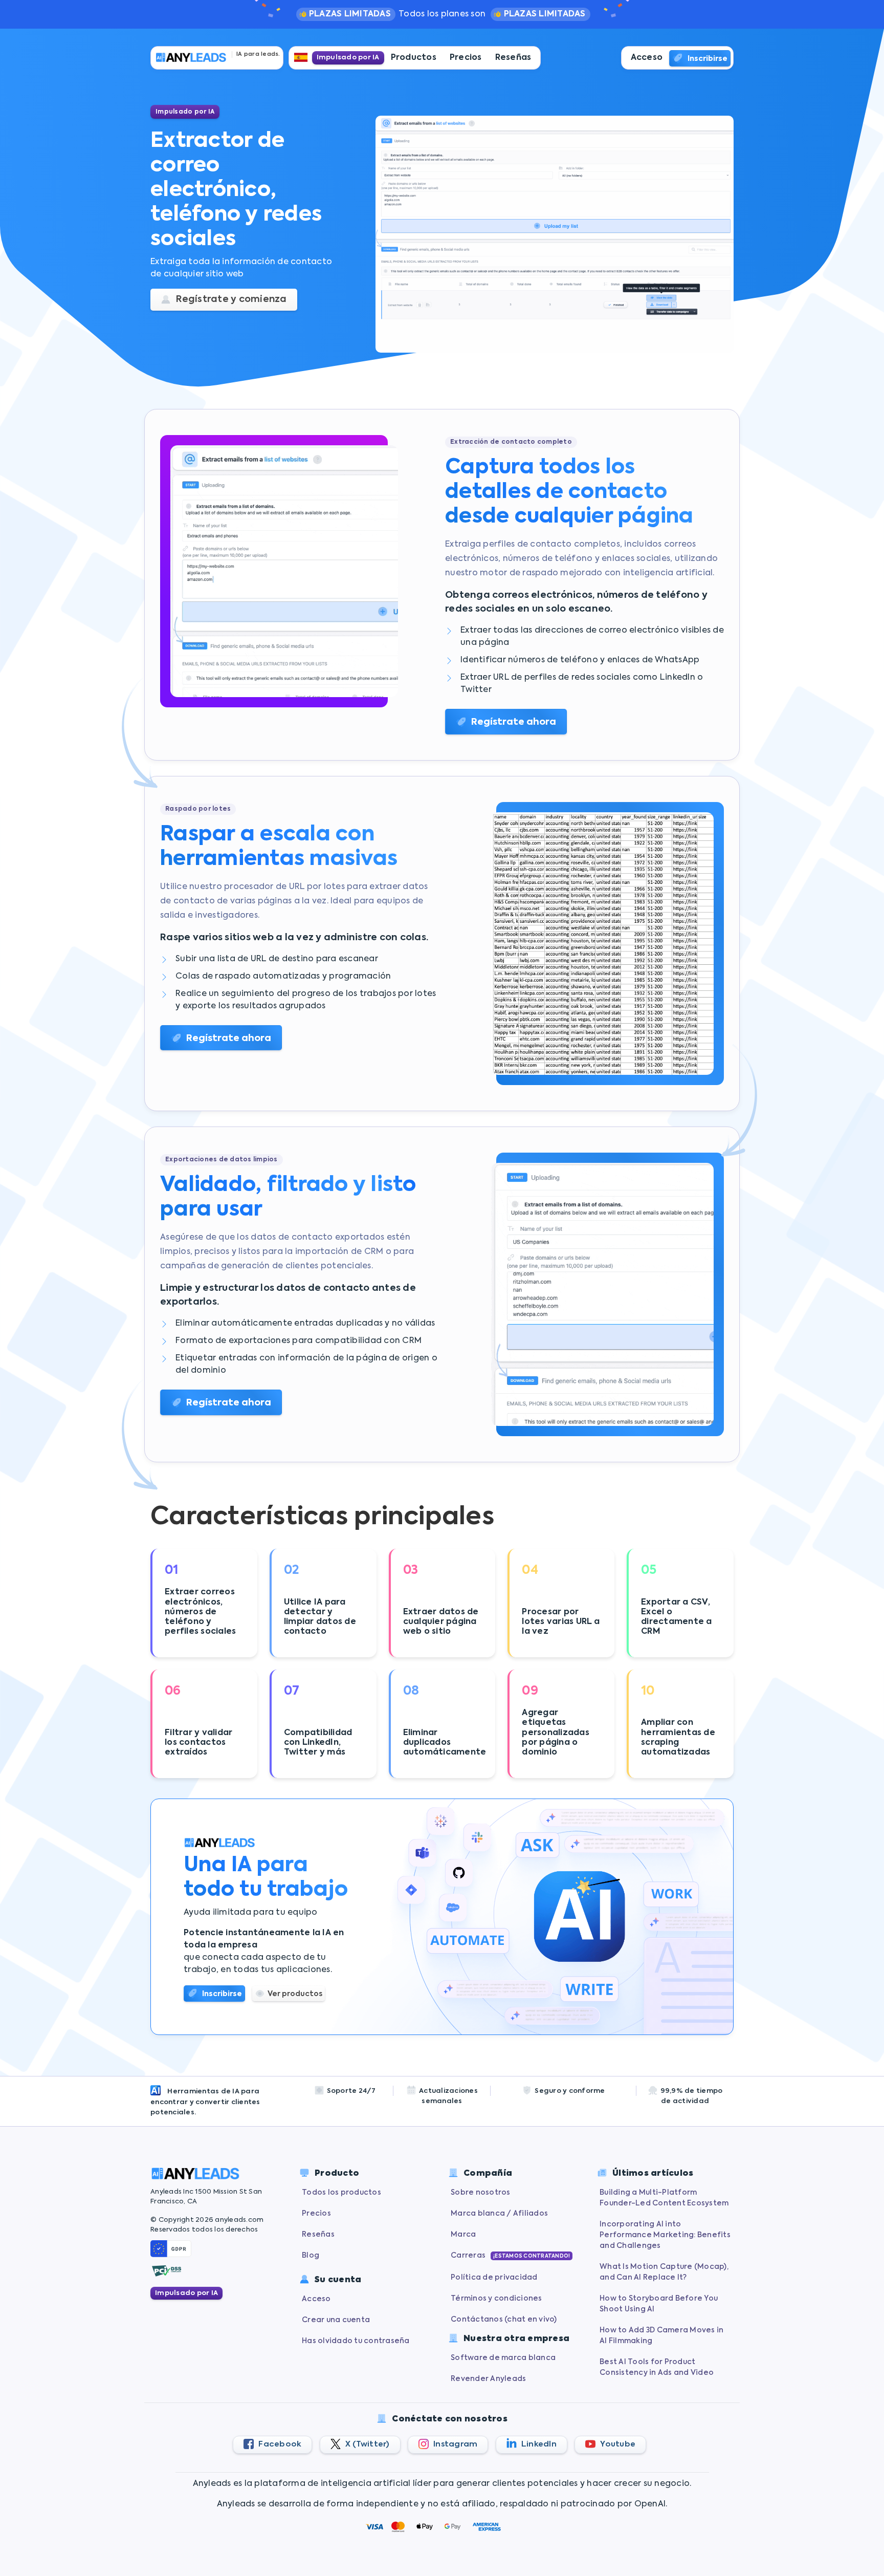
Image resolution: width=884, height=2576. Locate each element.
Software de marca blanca (503, 2358)
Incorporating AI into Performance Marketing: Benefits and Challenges (665, 2235)
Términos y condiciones (496, 2299)
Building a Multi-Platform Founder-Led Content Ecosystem (664, 2198)
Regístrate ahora (514, 722)
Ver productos (295, 1994)
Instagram (455, 2444)
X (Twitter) (367, 2444)
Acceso (647, 58)
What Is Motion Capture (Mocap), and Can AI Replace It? (664, 2272)
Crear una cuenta (336, 2320)
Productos (414, 58)
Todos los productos (341, 2193)
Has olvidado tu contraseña (356, 2341)
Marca (463, 2235)
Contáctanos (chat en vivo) (504, 2320)
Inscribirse (708, 59)
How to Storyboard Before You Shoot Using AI (659, 2304)
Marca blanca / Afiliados (499, 2214)
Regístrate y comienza (230, 299)
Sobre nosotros (481, 2193)
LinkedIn (538, 2444)
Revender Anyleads (488, 2379)
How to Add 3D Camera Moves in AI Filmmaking (661, 2336)
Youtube (617, 2444)
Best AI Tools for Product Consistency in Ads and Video (657, 2367)
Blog (311, 2256)
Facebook (279, 2444)
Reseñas (513, 58)
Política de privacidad (494, 2278)
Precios (466, 58)
